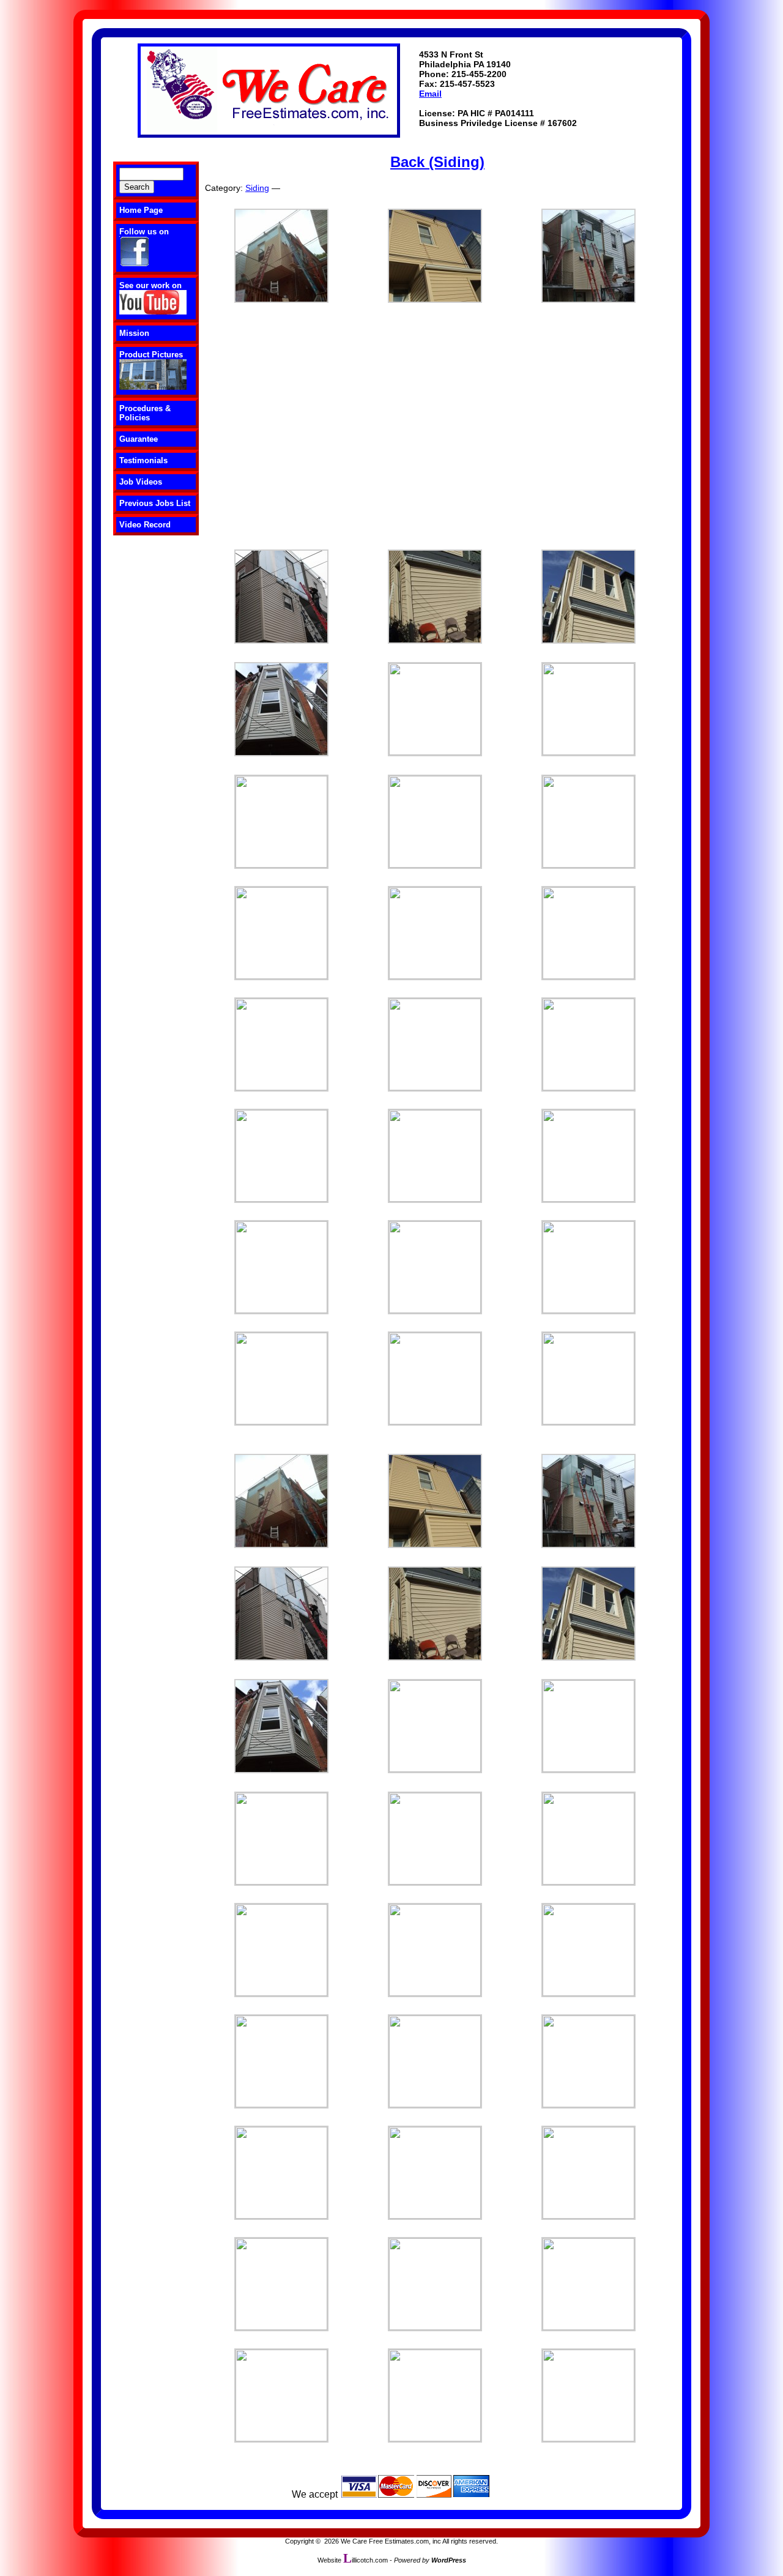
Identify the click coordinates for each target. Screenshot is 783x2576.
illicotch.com (366, 2560)
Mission (134, 333)
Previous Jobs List (155, 503)
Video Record (145, 525)
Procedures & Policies (145, 413)
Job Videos (141, 482)
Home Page (141, 210)
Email (430, 94)
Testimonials (143, 460)
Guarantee (139, 439)
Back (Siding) (437, 162)
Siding (257, 188)
